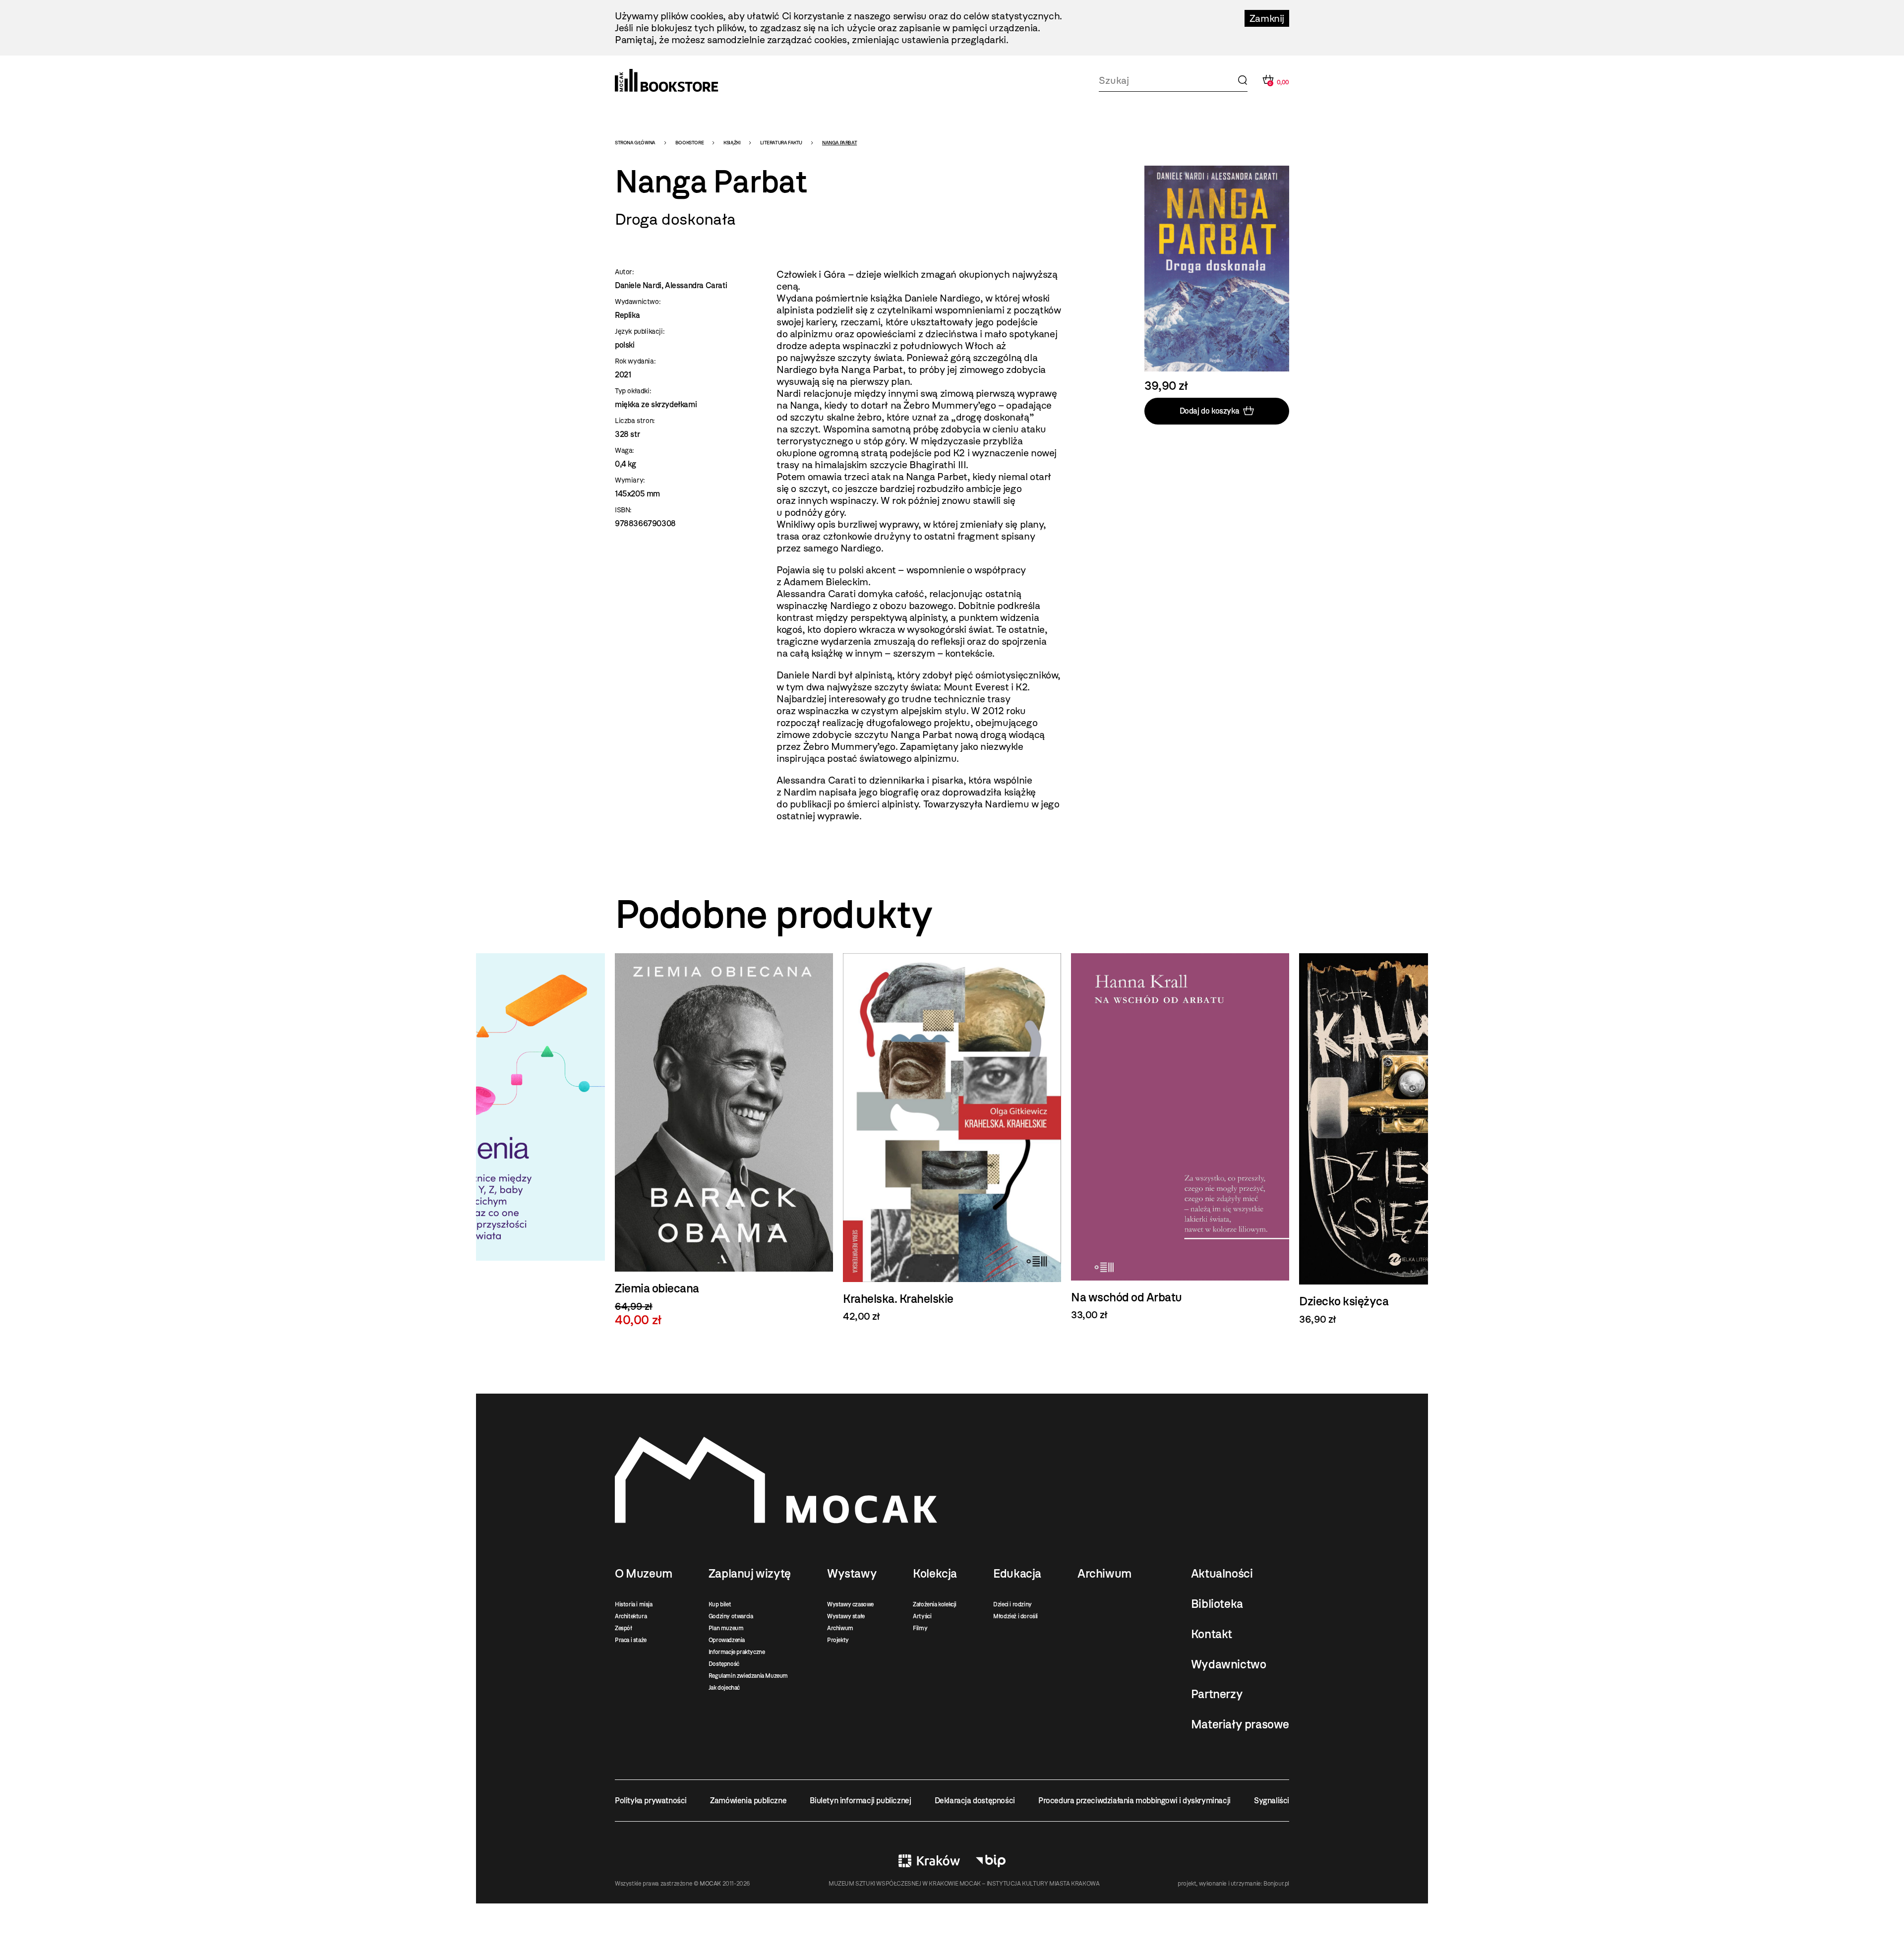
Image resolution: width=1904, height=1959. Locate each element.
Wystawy (852, 1574)
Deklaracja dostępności (975, 1801)
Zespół (624, 1628)
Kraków (929, 1861)
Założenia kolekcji (935, 1604)
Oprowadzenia (727, 1640)
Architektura (631, 1616)
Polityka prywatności (651, 1801)
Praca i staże (631, 1640)
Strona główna (635, 143)
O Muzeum (644, 1574)
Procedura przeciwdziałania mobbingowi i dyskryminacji (1134, 1801)
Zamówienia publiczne (748, 1801)
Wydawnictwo (1229, 1664)
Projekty (838, 1640)
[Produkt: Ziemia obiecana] (496, 1140)
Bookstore (689, 143)
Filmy (920, 1628)
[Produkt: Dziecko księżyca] (1180, 1139)
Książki (732, 143)
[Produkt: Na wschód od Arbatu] (952, 1137)
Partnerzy (1217, 1694)
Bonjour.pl (1276, 1884)
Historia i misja (634, 1604)
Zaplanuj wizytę (750, 1574)
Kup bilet (720, 1604)
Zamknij (1267, 18)
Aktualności (1222, 1574)
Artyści (922, 1616)
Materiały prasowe (1240, 1724)
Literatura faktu (781, 143)
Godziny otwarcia (731, 1616)
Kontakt (1212, 1634)
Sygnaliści (1272, 1801)
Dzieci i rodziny (1012, 1604)
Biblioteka (1217, 1604)
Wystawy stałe (846, 1616)
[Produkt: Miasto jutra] (1408, 1141)
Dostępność (724, 1664)
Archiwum (840, 1628)
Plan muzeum (726, 1628)
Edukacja (1017, 1574)
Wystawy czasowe (850, 1604)
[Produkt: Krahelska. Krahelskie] (724, 1138)
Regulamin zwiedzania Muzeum (748, 1676)
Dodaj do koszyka (1210, 411)
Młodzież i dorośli (1015, 1616)
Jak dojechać (724, 1688)
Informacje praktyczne (737, 1652)
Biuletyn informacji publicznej (860, 1801)
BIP (991, 1861)
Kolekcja (935, 1574)
